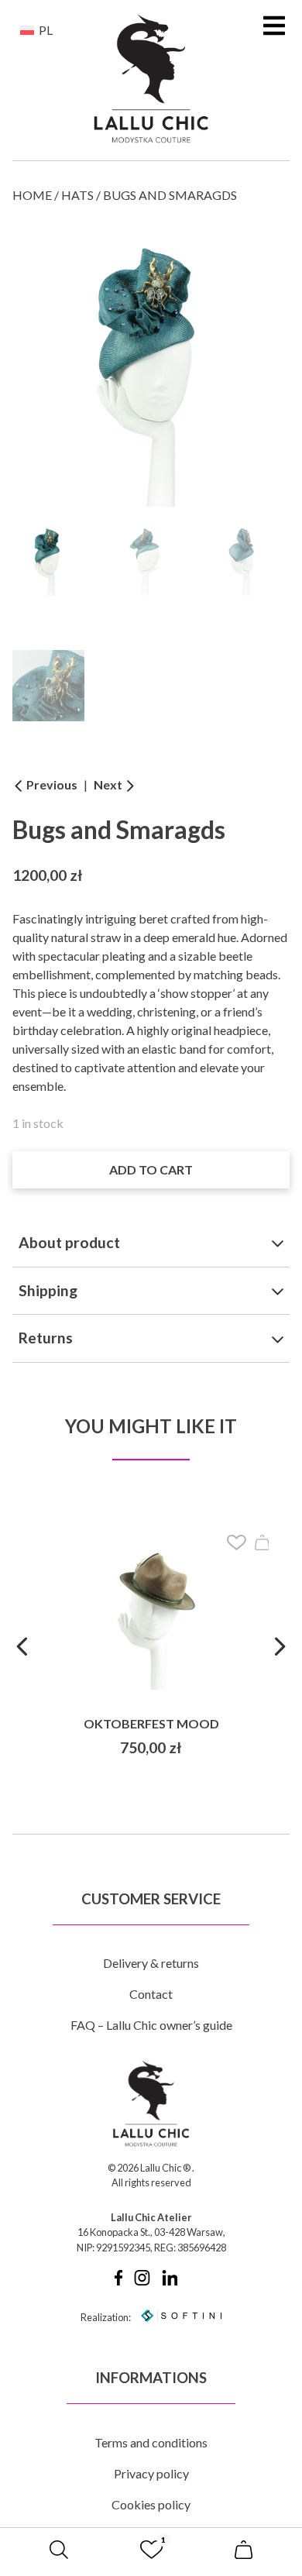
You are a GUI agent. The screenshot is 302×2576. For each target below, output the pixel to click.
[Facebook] (118, 2282)
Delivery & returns (151, 1963)
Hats (77, 195)
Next (109, 784)
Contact (151, 1994)
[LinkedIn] (170, 2282)
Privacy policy (151, 2473)
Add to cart (151, 1169)
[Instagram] (142, 2282)
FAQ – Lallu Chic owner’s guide (151, 2025)
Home (32, 195)
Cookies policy (151, 2504)
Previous (51, 784)
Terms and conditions (151, 2442)
